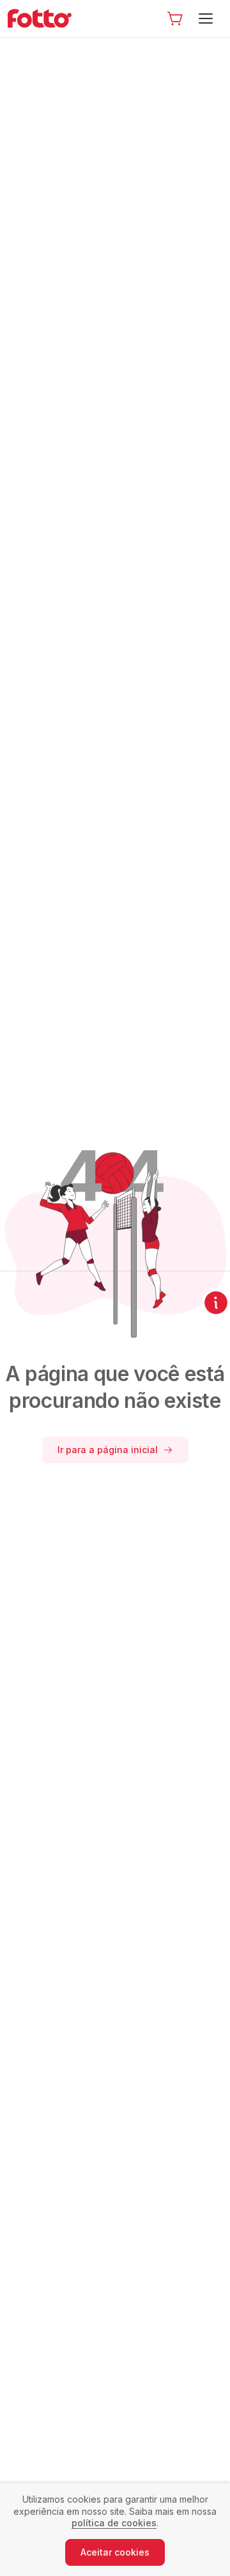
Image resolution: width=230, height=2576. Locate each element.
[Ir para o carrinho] (175, 18)
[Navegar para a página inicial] (43, 18)
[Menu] (208, 18)
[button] (175, 18)
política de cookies (114, 2523)
